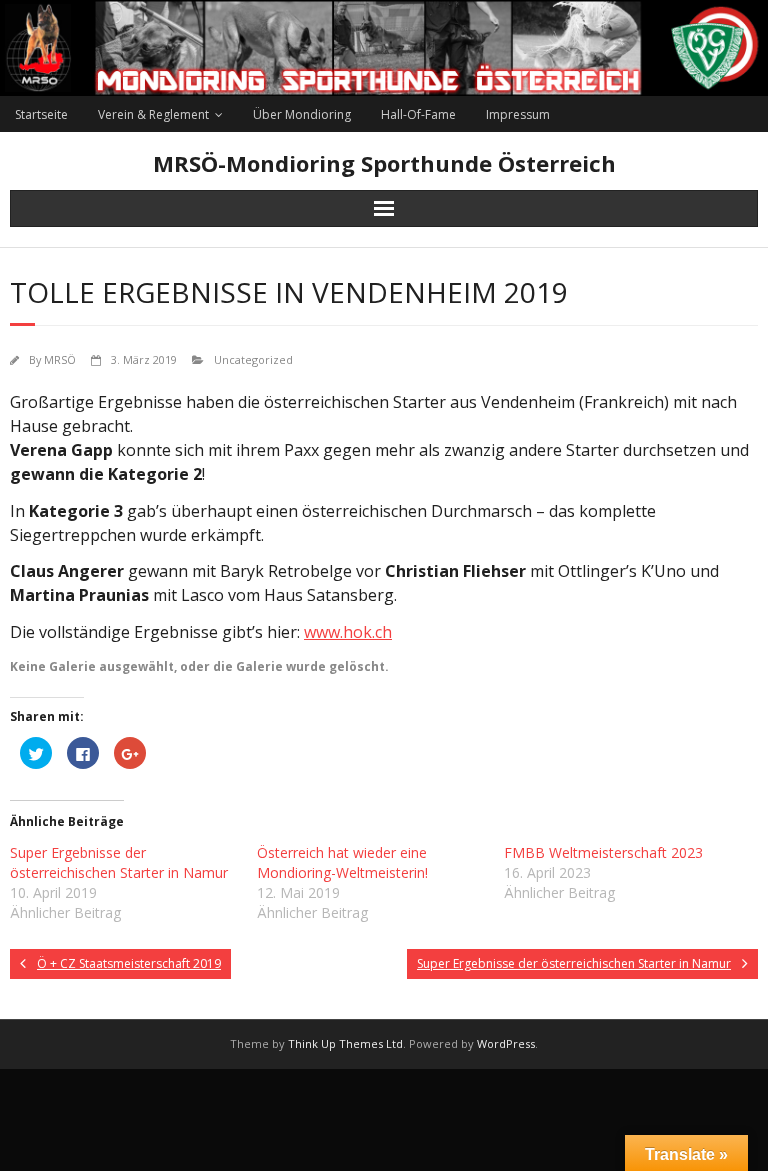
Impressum (518, 114)
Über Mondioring (302, 114)
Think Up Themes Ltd (345, 1043)
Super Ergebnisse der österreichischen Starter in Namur (119, 862)
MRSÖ (60, 359)
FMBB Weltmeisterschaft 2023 (603, 852)
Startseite (41, 114)
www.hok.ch (348, 632)
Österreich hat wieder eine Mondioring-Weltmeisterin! (342, 862)
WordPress (506, 1043)
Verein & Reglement (153, 114)
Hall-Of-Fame (418, 114)
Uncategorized (253, 359)
